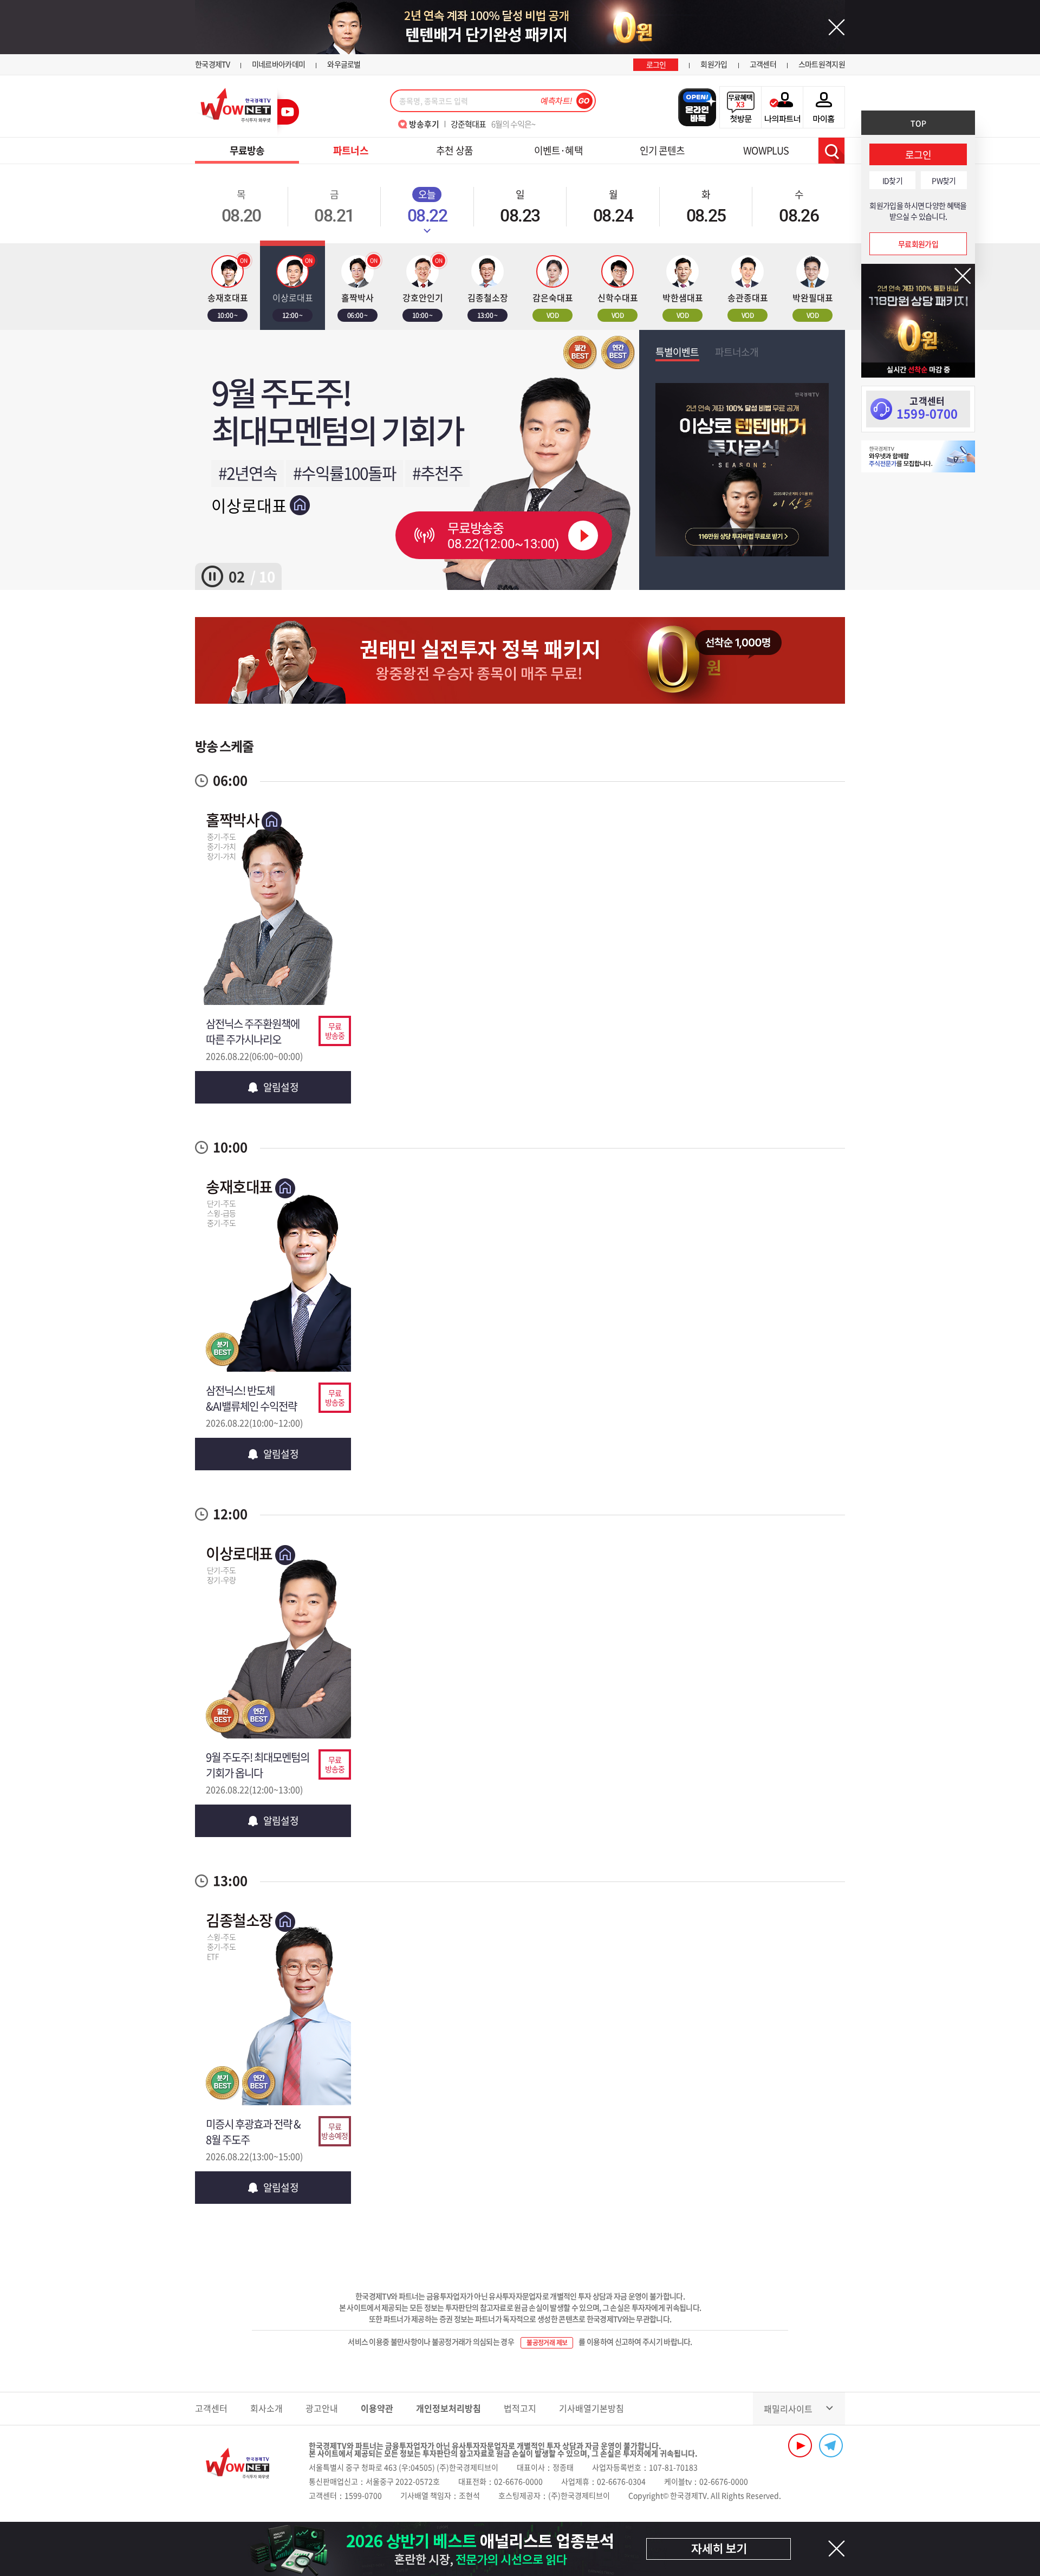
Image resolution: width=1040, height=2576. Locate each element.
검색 (831, 151)
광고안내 (322, 2408)
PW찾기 (944, 180)
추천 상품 (454, 150)
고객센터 (763, 64)
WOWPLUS (766, 150)
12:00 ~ (292, 315)
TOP (918, 123)
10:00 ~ (227, 315)
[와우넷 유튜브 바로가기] (800, 2445)
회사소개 (266, 2408)
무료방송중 (503, 535)
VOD (552, 315)
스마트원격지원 (822, 64)
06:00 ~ (357, 315)
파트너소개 (737, 352)
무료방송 (247, 150)
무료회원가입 (918, 244)
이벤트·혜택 (558, 150)
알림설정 (281, 1087)
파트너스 (350, 150)
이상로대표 (249, 505)
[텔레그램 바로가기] (831, 2445)
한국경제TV (212, 64)
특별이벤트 (677, 352)
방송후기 (424, 124)
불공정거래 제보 (547, 2343)
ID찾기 (892, 180)
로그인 (656, 64)
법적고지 (520, 2408)
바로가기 (273, 931)
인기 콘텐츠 (662, 150)
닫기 (963, 276)
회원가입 (714, 64)
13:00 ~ (487, 315)
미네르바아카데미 (278, 64)
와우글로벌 (344, 64)
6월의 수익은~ (493, 124)
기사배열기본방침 (591, 2408)
